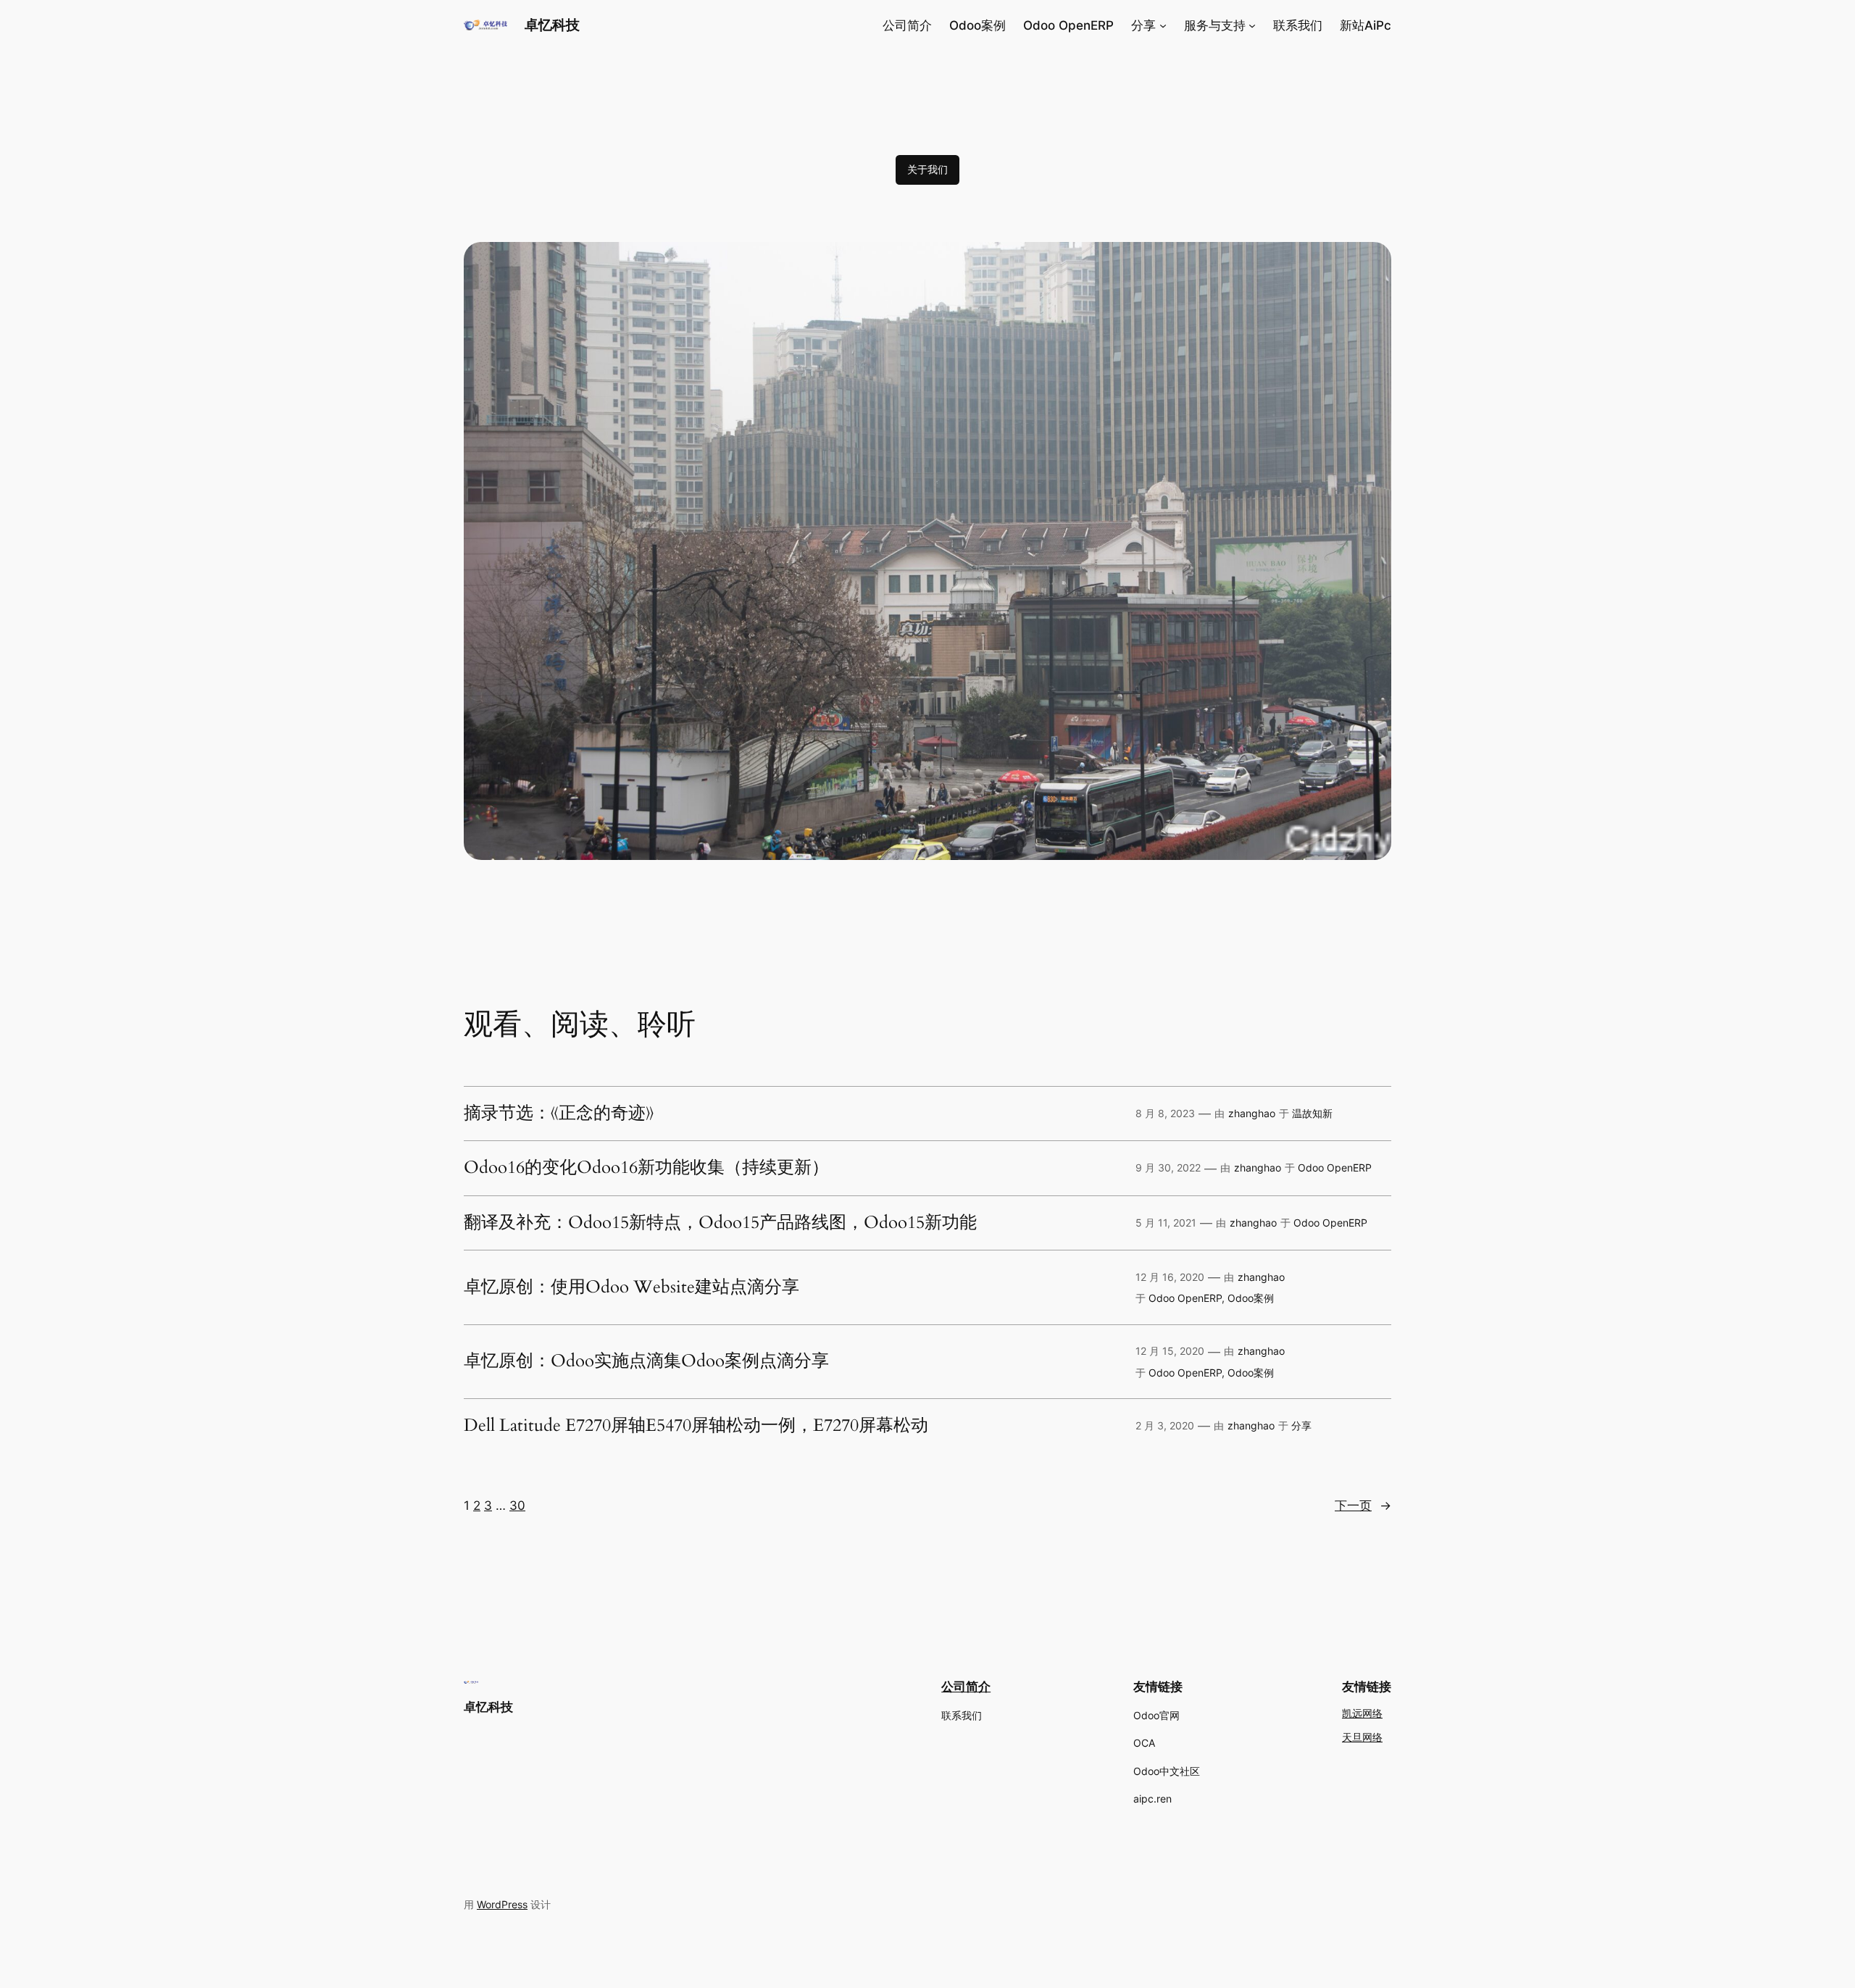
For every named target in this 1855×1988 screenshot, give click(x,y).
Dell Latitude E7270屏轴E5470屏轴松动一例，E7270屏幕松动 (696, 1426)
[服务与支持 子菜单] (1252, 25)
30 (517, 1505)
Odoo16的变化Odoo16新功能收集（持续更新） (646, 1168)
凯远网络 (1362, 1714)
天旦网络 (1362, 1738)
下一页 (1363, 1505)
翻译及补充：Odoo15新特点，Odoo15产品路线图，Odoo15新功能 (720, 1223)
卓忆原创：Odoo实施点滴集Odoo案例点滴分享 (646, 1361)
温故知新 (1312, 1113)
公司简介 (966, 1687)
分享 (1301, 1425)
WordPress (502, 1904)
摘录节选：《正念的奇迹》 (559, 1114)
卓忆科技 (552, 25)
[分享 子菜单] (1163, 25)
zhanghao (1252, 1113)
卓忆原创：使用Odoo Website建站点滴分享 (631, 1287)
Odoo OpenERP (1335, 1168)
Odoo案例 (1251, 1298)
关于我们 (927, 169)
